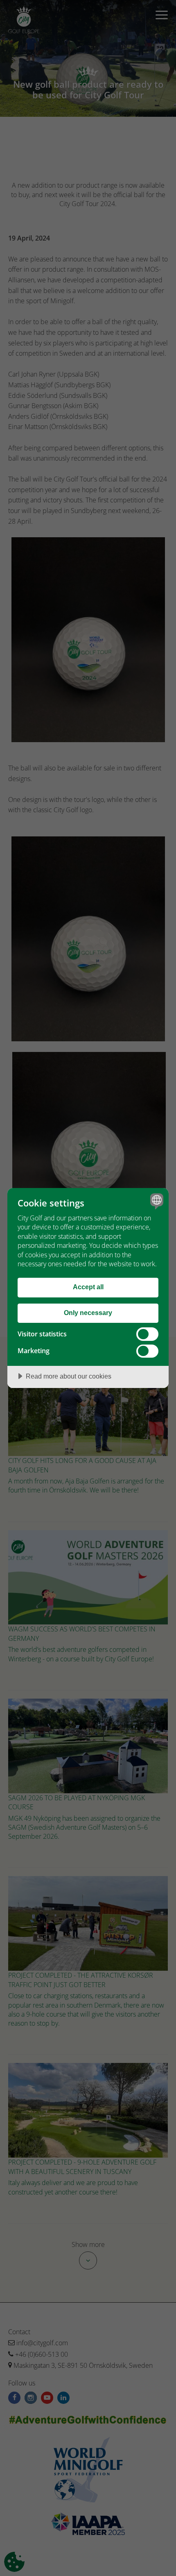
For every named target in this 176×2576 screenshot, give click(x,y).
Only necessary (88, 1313)
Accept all (88, 1287)
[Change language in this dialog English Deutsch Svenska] (156, 1201)
